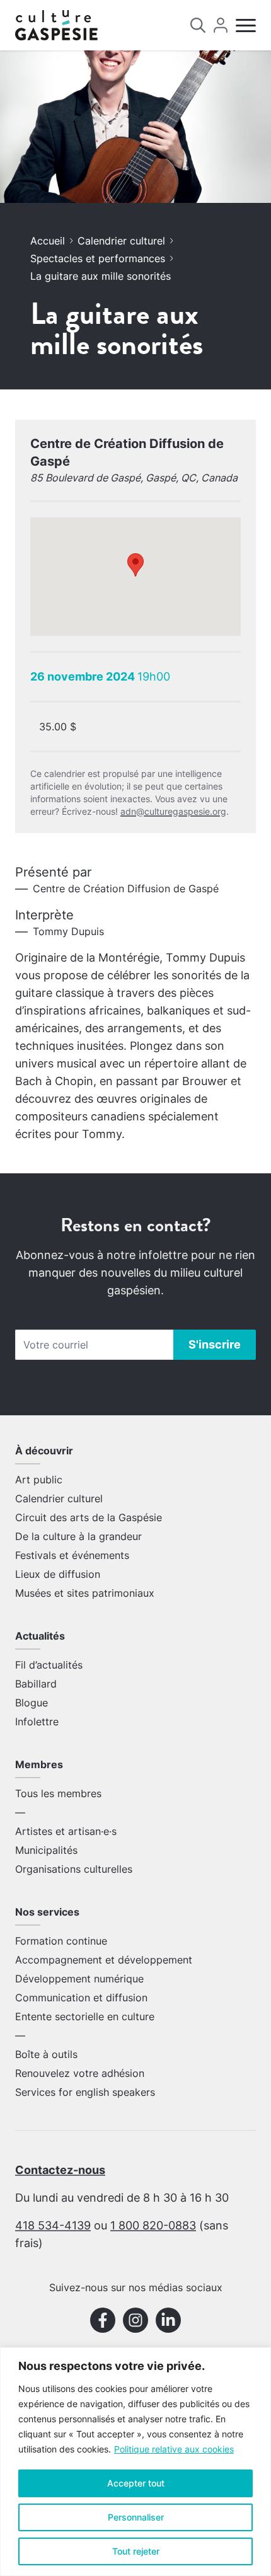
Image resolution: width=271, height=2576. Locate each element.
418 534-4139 (53, 2225)
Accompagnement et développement (104, 1960)
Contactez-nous (60, 2170)
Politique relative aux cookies (174, 2449)
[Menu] (246, 26)
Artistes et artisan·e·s (66, 1831)
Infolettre (37, 1722)
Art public (39, 1480)
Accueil (48, 241)
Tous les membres (58, 1793)
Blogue (32, 1703)
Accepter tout (136, 2483)
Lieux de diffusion (58, 1574)
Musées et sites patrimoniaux (85, 1593)
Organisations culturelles (74, 1869)
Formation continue (61, 1941)
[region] (135, 2462)
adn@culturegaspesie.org (173, 811)
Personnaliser (136, 2517)
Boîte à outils (46, 2054)
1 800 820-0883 (153, 2225)
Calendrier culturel (121, 241)
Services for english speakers (85, 2092)
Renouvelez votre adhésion (80, 2073)
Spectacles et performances (98, 258)
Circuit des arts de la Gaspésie (89, 1517)
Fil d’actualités (49, 1665)
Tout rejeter (136, 2551)
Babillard (36, 1684)
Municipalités (46, 1850)
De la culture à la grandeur (78, 1536)
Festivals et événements (72, 1555)
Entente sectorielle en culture (85, 2016)
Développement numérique (79, 1979)
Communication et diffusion (81, 1998)
